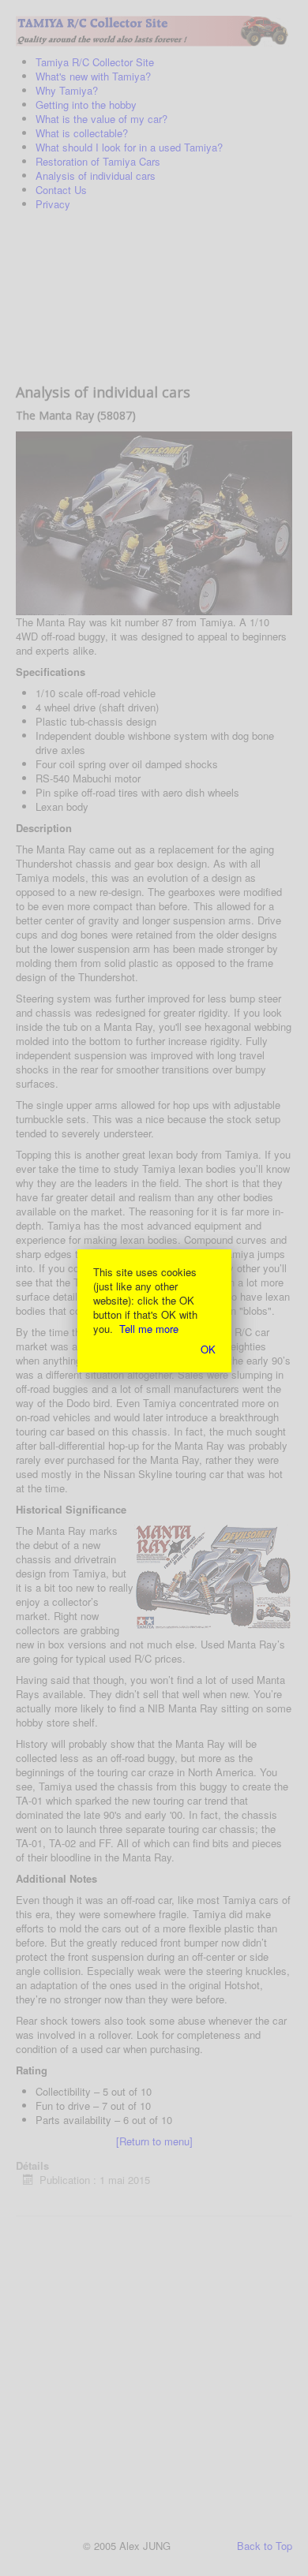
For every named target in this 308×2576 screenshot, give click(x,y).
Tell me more (149, 1329)
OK (208, 1350)
